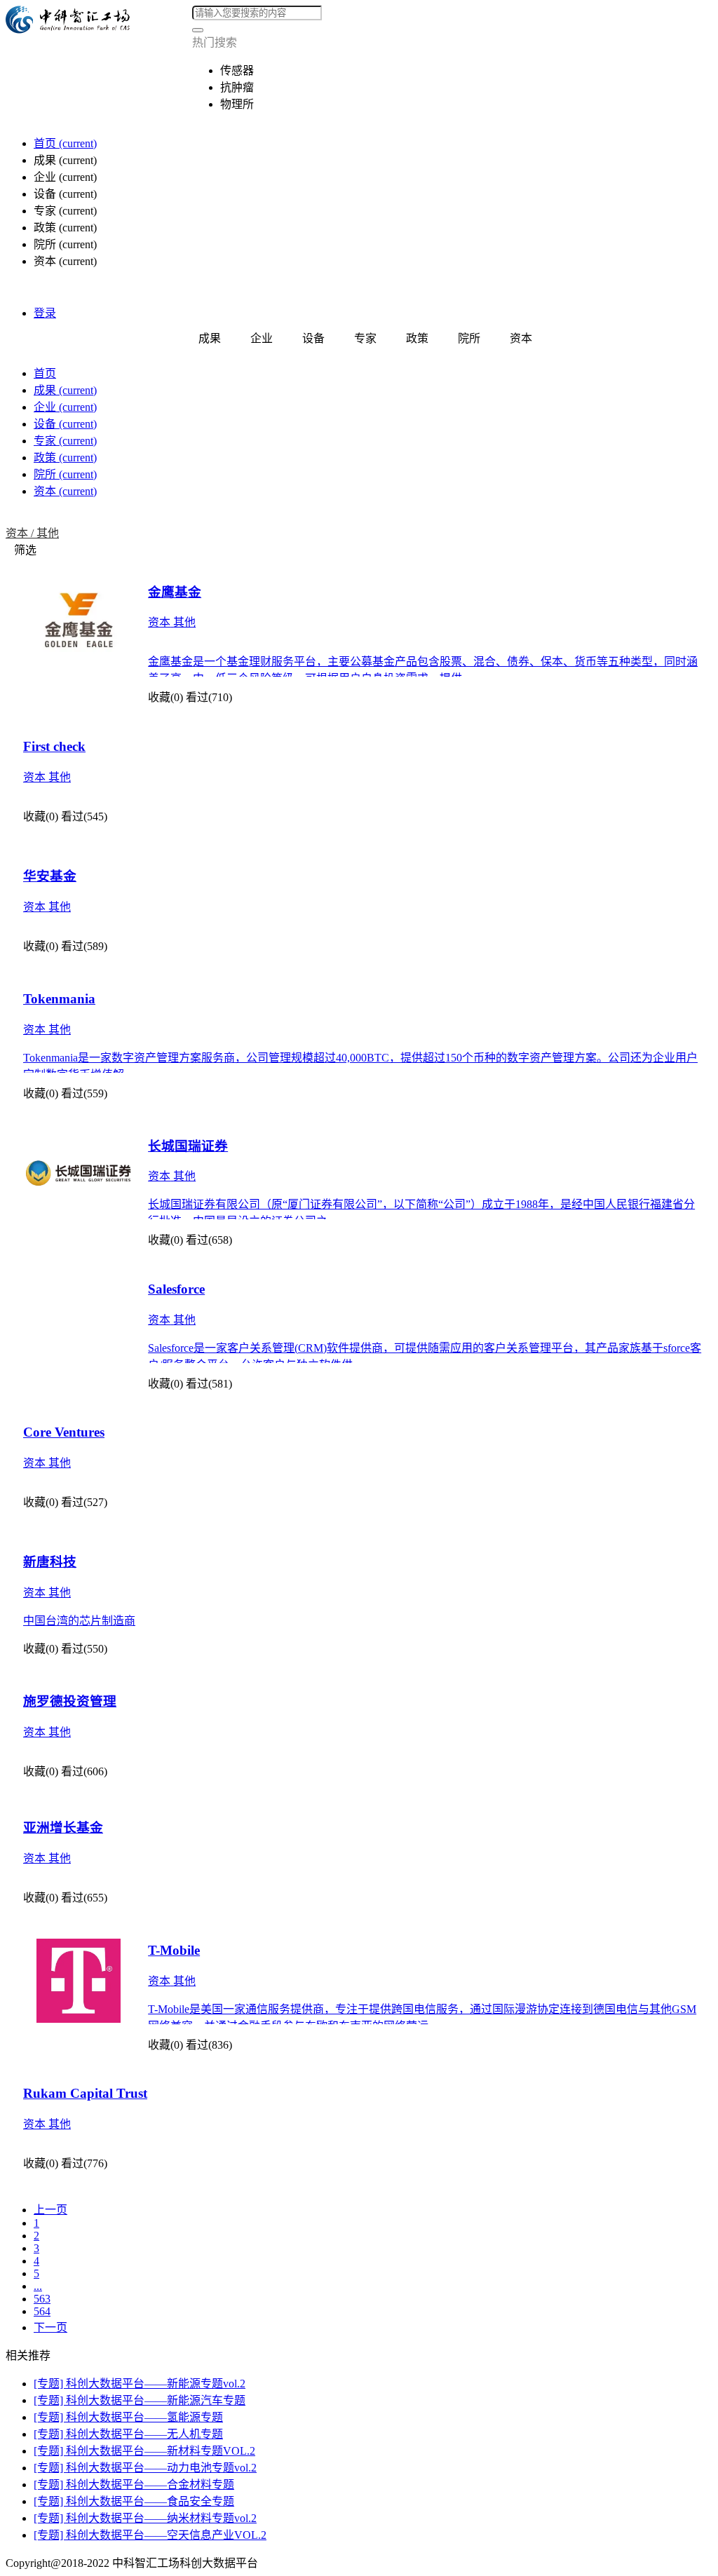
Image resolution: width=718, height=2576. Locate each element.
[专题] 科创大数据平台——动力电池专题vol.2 (145, 2468)
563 (42, 2299)
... (38, 2286)
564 (42, 2311)
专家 (65, 441)
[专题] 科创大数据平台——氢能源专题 (128, 2417)
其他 (48, 533)
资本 (65, 491)
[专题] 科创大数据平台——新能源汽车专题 (140, 2400)
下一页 (50, 2327)
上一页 (50, 2210)
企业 (65, 407)
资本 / (21, 533)
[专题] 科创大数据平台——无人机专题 (128, 2434)
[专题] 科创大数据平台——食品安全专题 (134, 2501)
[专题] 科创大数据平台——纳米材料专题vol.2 (145, 2518)
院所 (65, 474)
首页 (65, 143)
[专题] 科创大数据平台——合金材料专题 (134, 2485)
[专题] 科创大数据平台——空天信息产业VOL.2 (150, 2535)
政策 (65, 457)
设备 (65, 424)
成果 (65, 390)
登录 (45, 313)
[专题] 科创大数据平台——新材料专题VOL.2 (144, 2451)
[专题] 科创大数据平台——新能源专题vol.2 (140, 2384)
